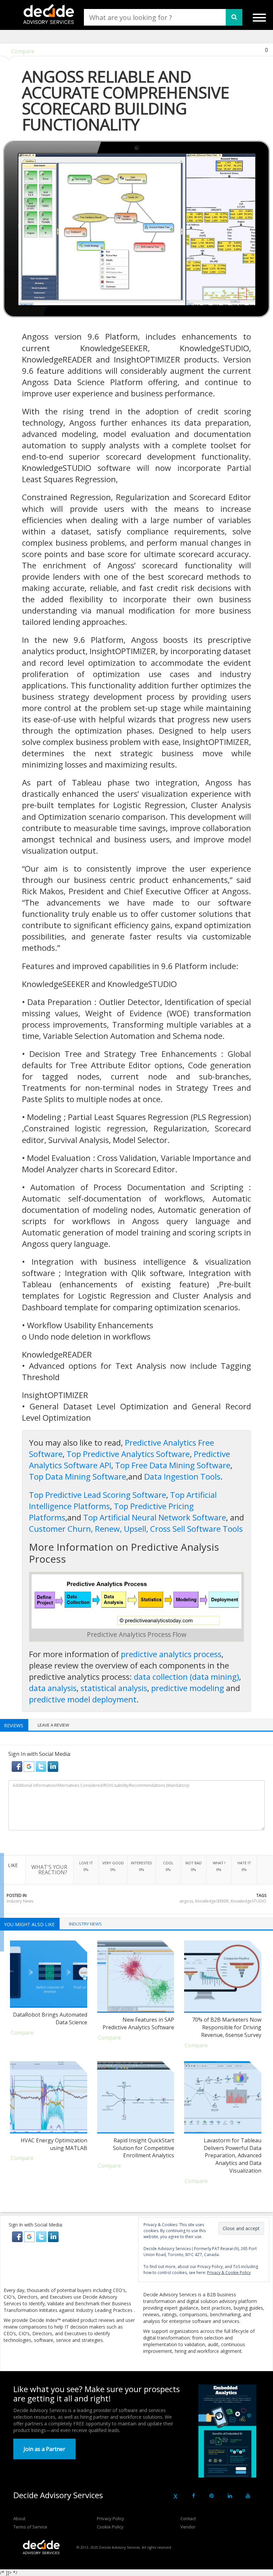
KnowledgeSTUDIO (249, 1901)
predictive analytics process (171, 1654)
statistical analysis (114, 1688)
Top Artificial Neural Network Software (155, 1517)
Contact (188, 2518)
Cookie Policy (110, 2527)
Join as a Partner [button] (44, 2449)
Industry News (20, 1901)
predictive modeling (188, 1688)
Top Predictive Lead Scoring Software (98, 1495)
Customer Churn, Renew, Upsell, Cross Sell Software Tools (136, 1529)
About (19, 2518)
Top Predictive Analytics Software (128, 1454)
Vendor (188, 2527)
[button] (18, 1766)
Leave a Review (53, 1725)
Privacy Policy (111, 2518)
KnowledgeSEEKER (212, 1901)
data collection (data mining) (186, 1677)
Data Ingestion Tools (182, 1476)
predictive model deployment (83, 1699)
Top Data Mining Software (78, 1476)
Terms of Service (30, 2527)
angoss (186, 1901)
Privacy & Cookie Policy (229, 2273)
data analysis (53, 1688)
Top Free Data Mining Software (173, 1465)
